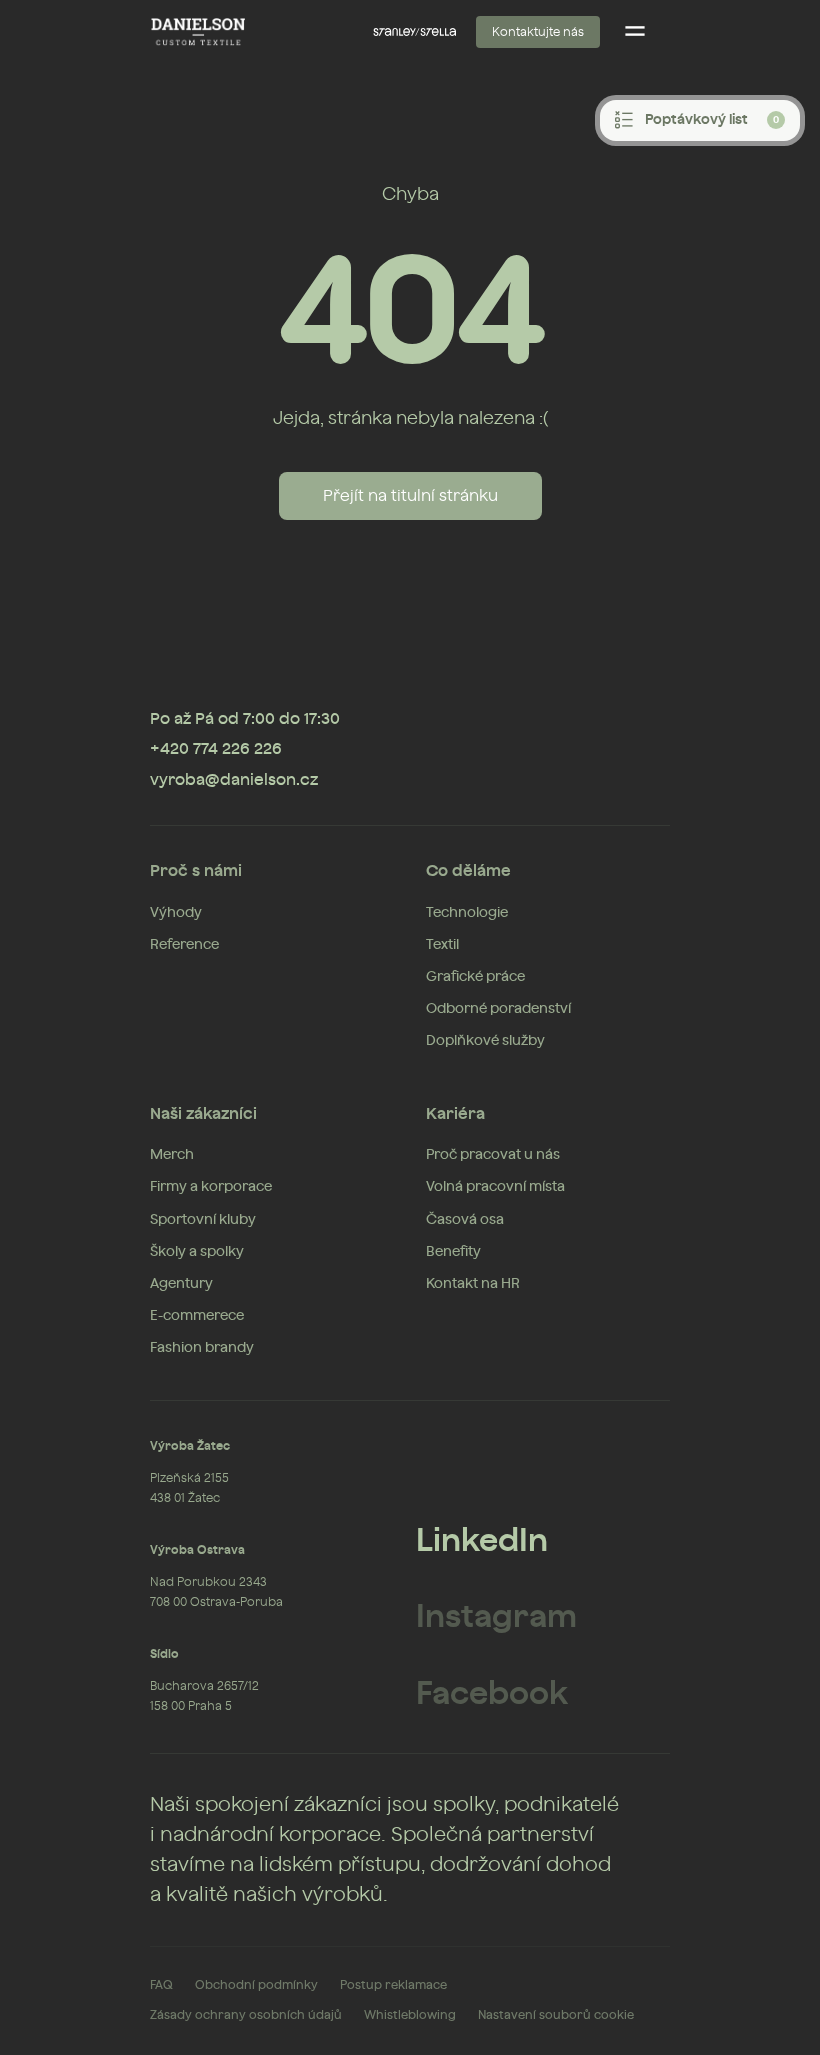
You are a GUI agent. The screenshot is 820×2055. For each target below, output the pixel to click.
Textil (442, 945)
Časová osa (465, 1220)
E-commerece (197, 1316)
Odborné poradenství (498, 1009)
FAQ (161, 1985)
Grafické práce (475, 977)
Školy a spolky (197, 1252)
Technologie (467, 913)
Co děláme (468, 871)
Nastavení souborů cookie (556, 2015)
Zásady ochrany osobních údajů (246, 2015)
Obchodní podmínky (256, 1985)
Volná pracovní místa (495, 1187)
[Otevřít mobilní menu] (635, 32)
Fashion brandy (202, 1348)
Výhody (176, 913)
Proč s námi (196, 871)
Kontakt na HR (473, 1284)
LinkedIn (482, 1541)
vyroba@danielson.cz (234, 780)
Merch (172, 1155)
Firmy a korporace (211, 1187)
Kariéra (455, 1114)
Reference (184, 945)
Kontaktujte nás (538, 32)
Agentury (181, 1284)
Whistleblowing (410, 2015)
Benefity (453, 1252)
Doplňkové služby (485, 1041)
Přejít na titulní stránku (410, 496)
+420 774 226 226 (216, 749)
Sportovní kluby (203, 1220)
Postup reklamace (393, 1985)
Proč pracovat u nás (493, 1155)
